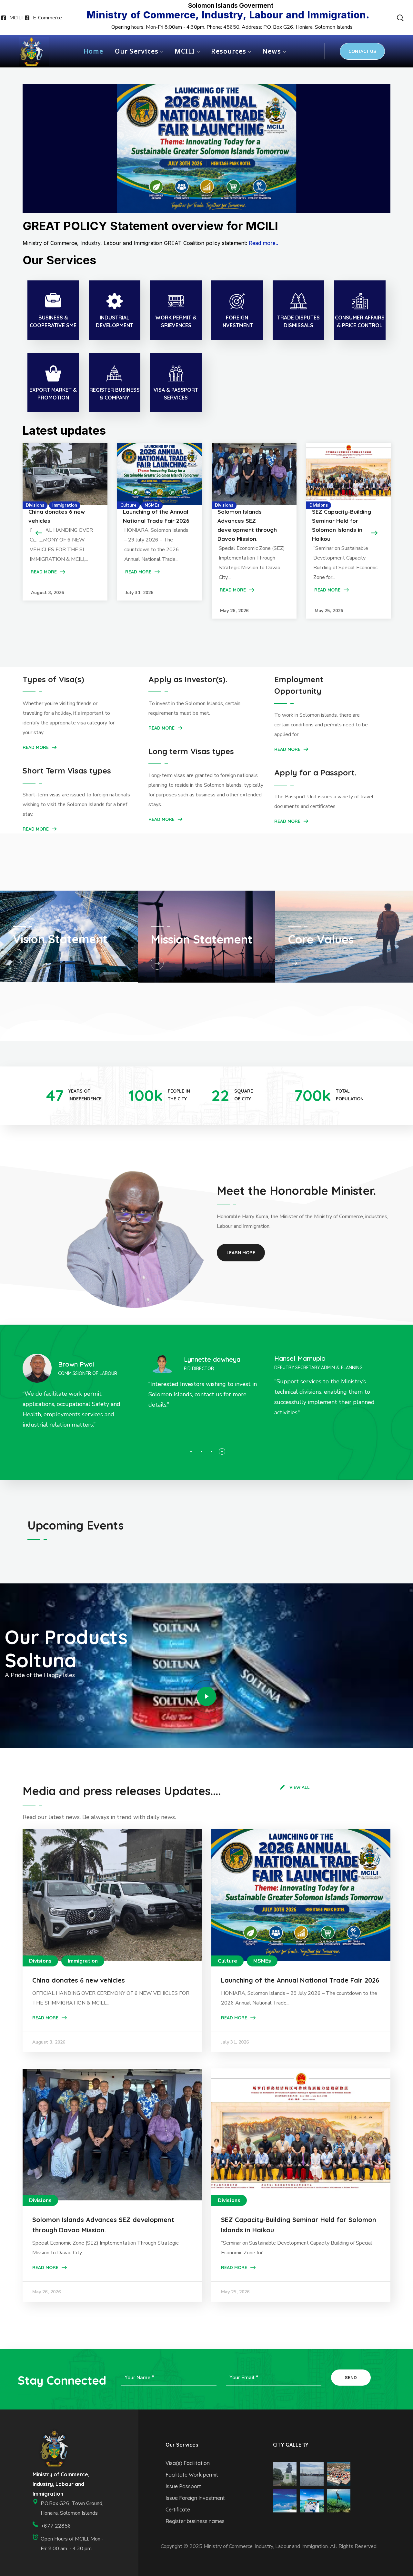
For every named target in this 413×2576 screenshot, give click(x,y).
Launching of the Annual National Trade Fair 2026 (300, 1980)
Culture (128, 505)
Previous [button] (39, 533)
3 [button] (212, 1451)
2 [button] (201, 1451)
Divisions (35, 505)
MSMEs (152, 505)
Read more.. (263, 243)
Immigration (65, 505)
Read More (44, 572)
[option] (65, 522)
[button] (400, 18)
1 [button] (191, 1451)
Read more (36, 829)
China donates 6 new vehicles (79, 1980)
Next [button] (374, 533)
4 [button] (222, 1451)
